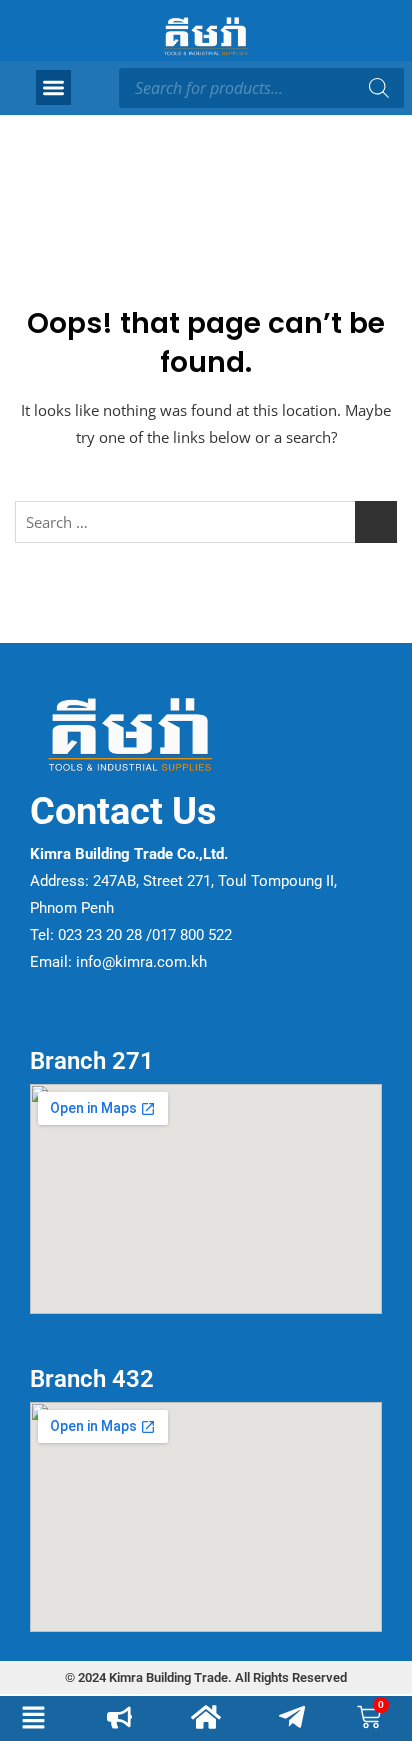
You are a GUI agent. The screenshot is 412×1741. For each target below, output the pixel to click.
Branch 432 (92, 1379)
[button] (53, 87)
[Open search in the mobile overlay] (261, 88)
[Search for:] (206, 522)
